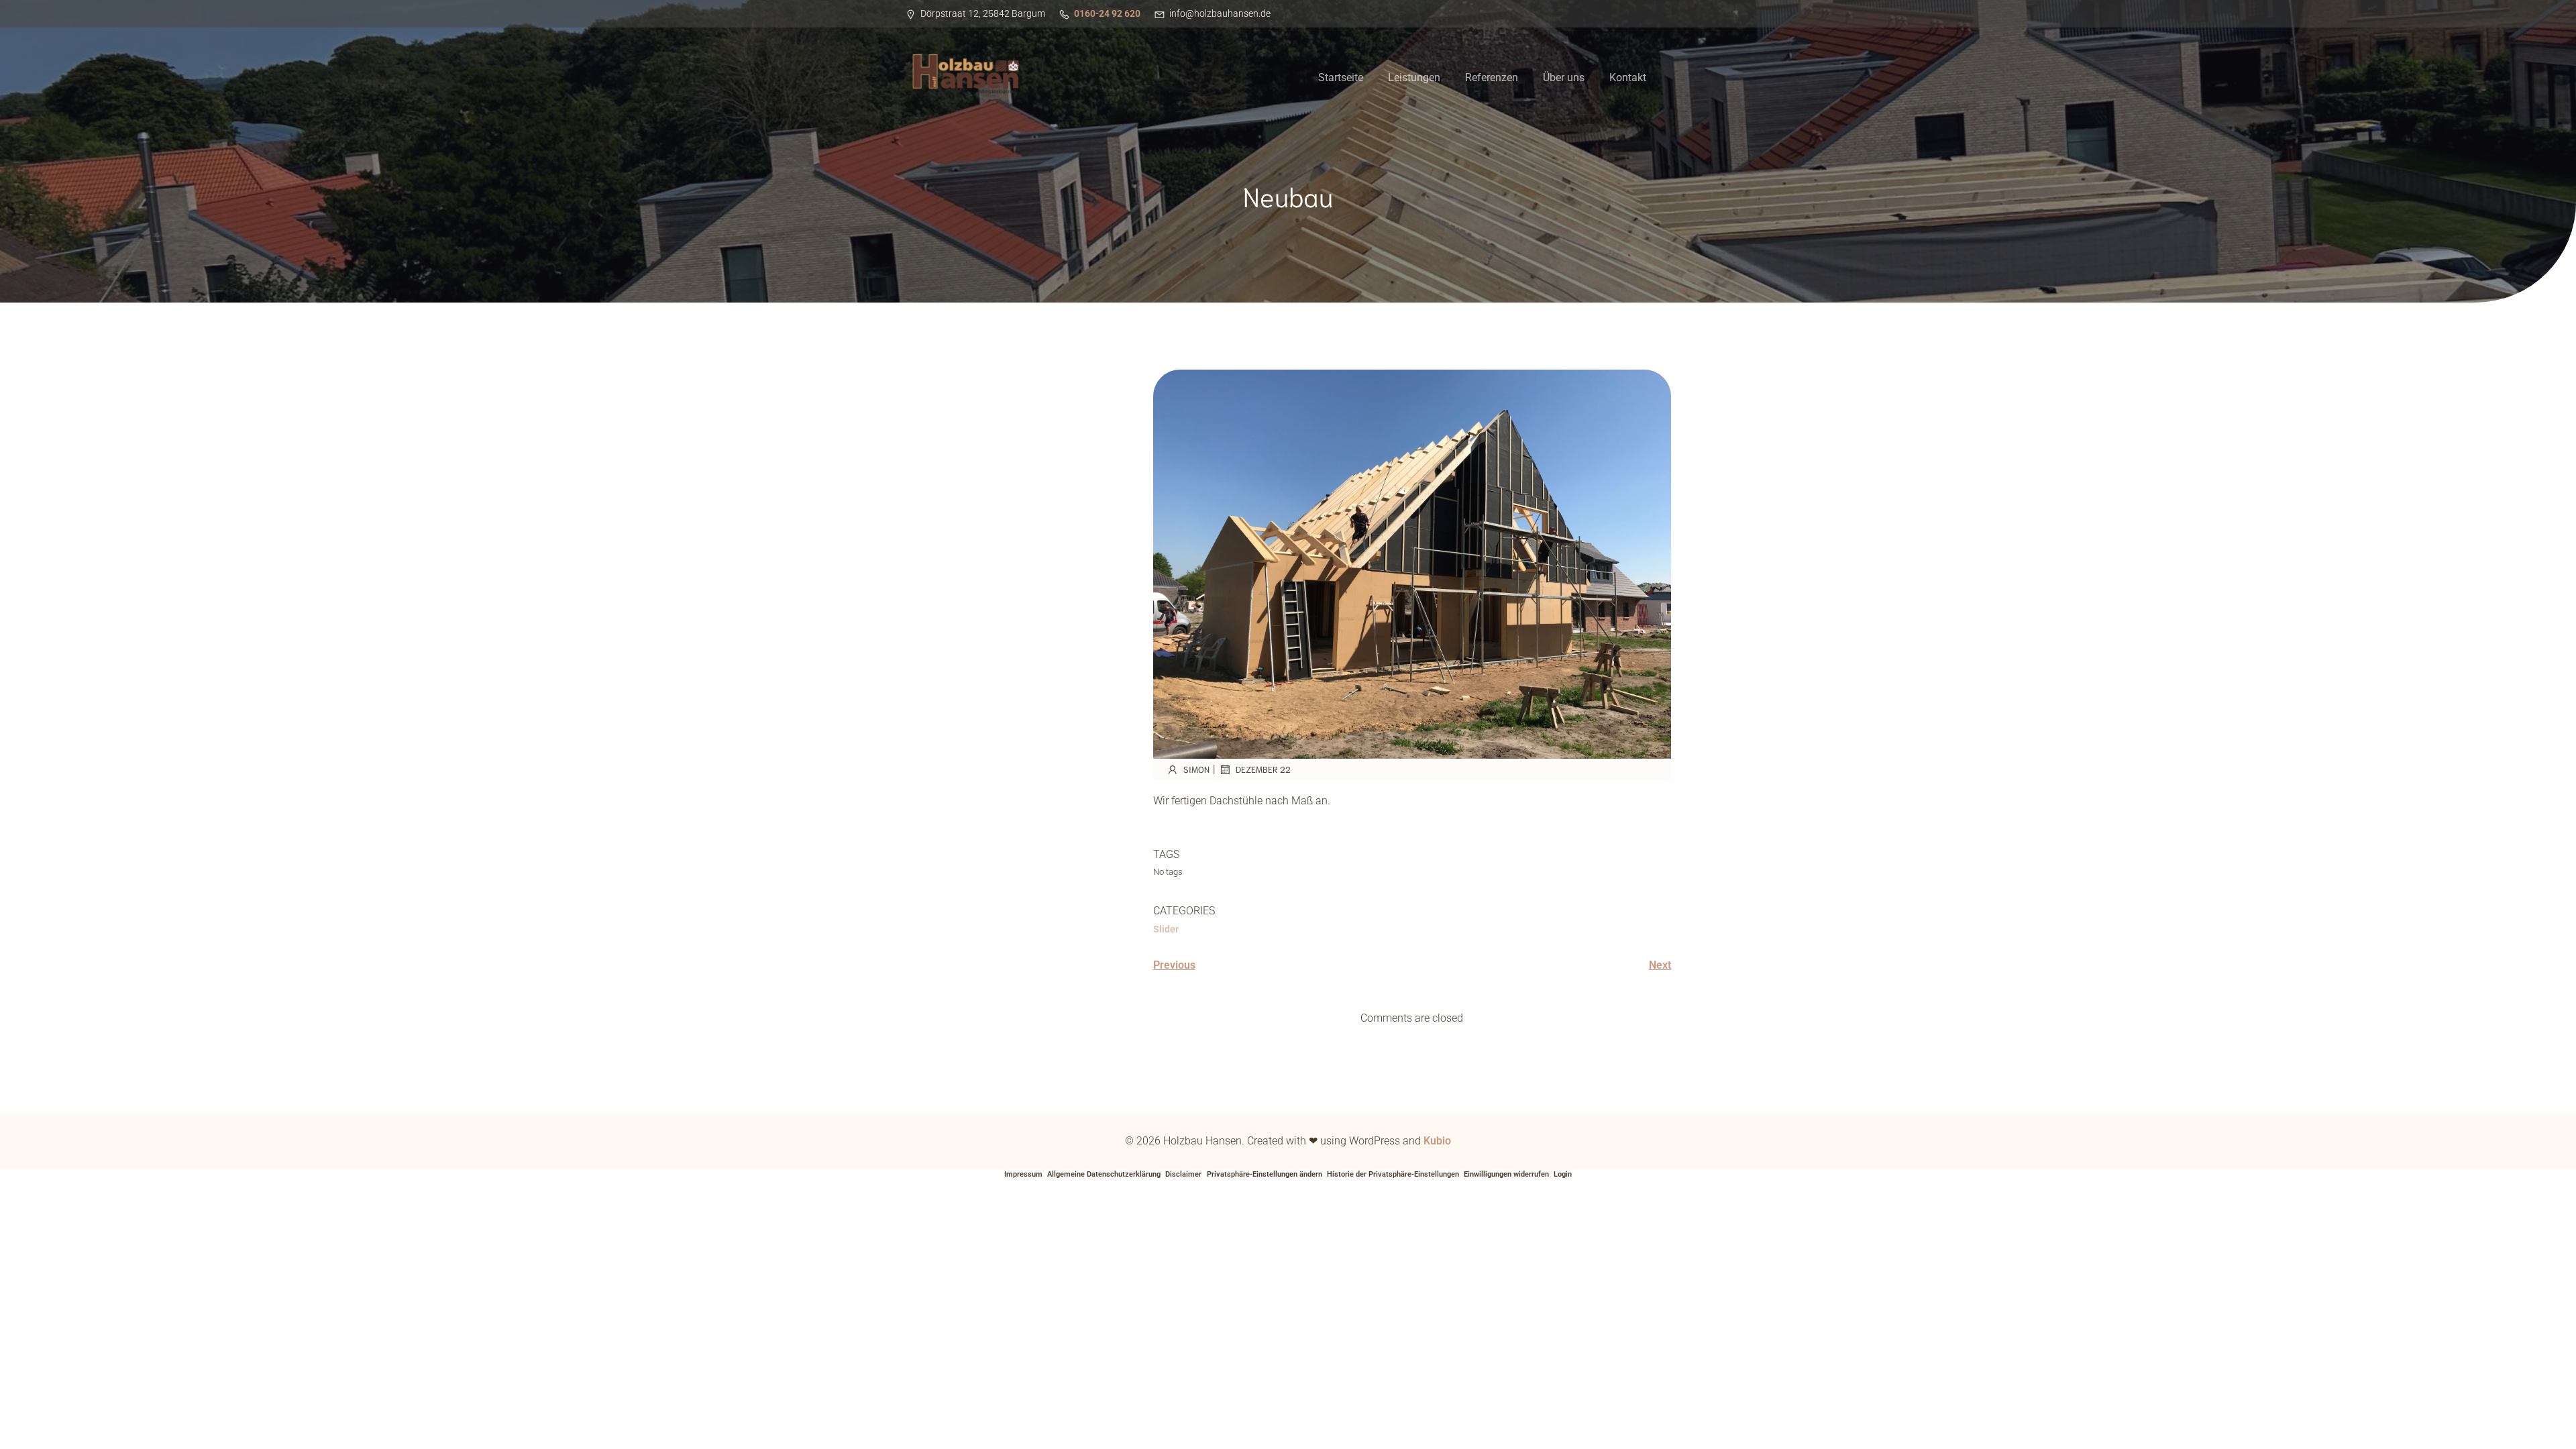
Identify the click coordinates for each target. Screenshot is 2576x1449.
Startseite (1341, 77)
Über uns (1564, 77)
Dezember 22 (1263, 769)
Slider (1166, 929)
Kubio (1437, 1141)
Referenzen (1492, 77)
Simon (1196, 769)
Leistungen (1414, 77)
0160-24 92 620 (1107, 13)
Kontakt (1628, 77)
